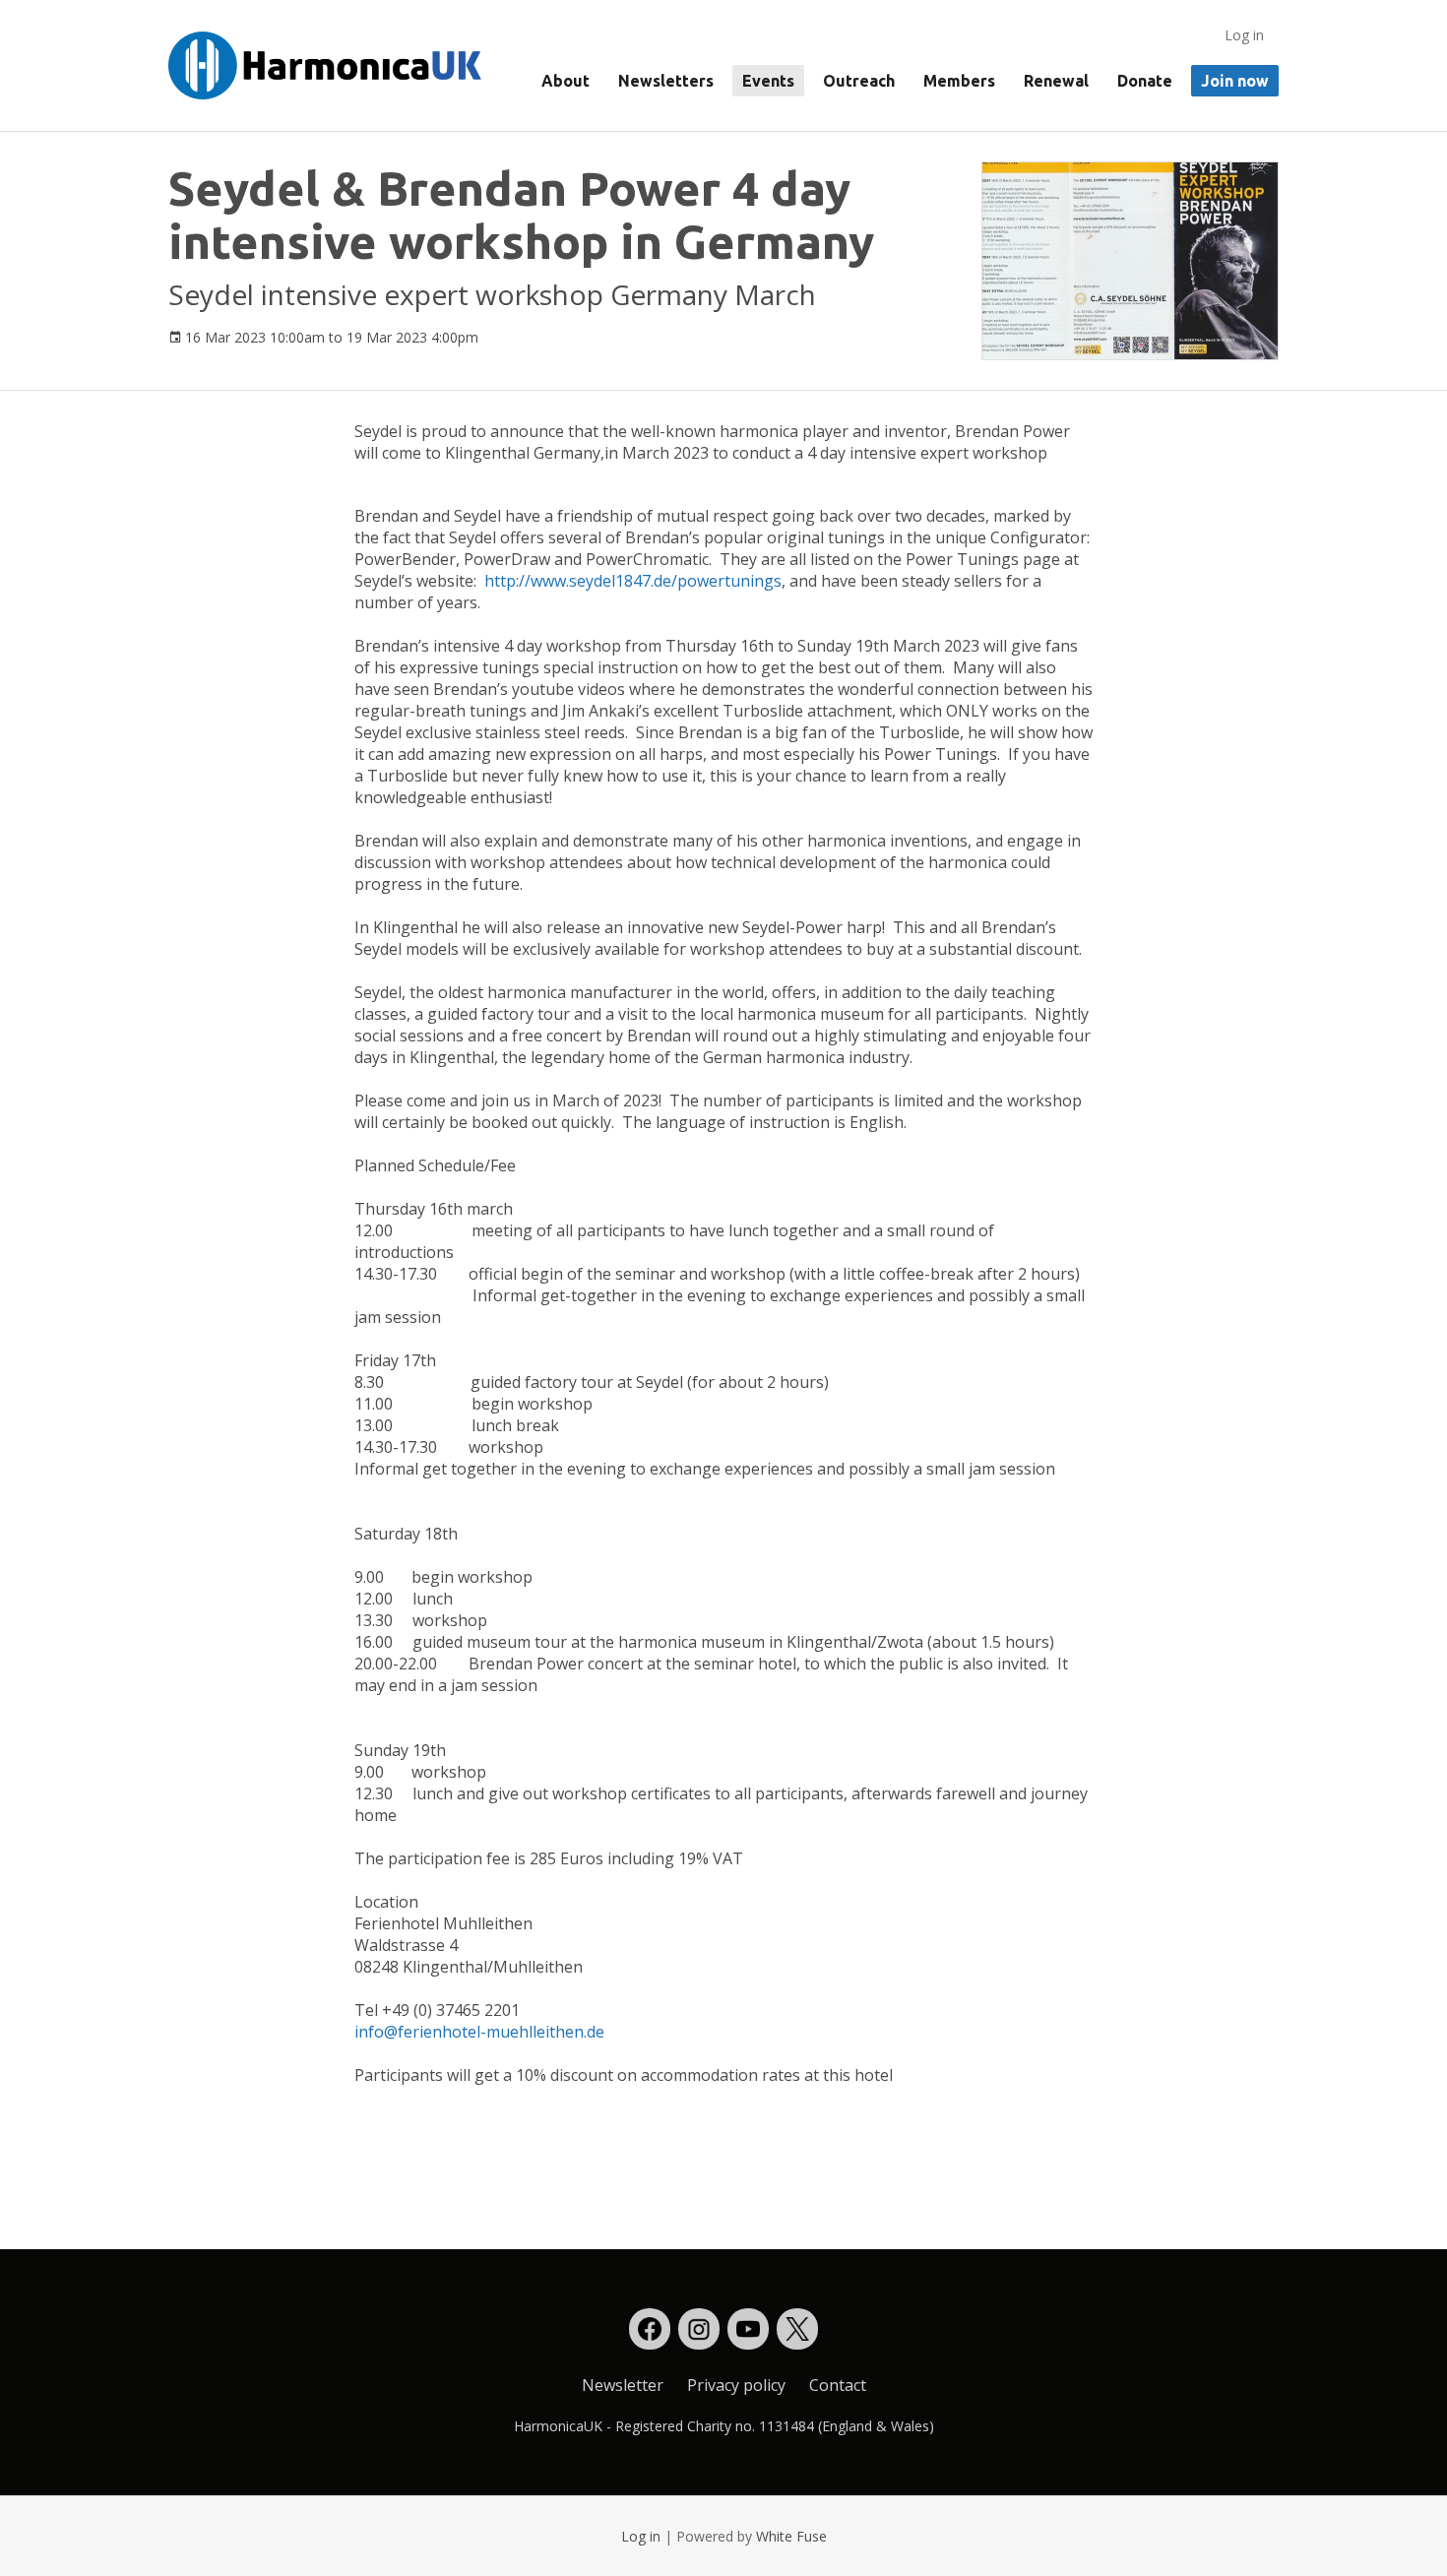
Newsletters (666, 81)
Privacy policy (736, 2385)
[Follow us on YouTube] (748, 2329)
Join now (1235, 81)
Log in (1244, 35)
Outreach (859, 81)
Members (959, 81)
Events (768, 81)
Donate (1145, 81)
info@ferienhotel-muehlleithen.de (479, 2032)
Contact (838, 2385)
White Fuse (791, 2536)
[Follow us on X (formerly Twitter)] (797, 2329)
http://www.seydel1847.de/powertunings (633, 581)
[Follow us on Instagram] (699, 2329)
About (566, 81)
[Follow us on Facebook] (650, 2329)
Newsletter (623, 2385)
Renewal (1056, 81)
